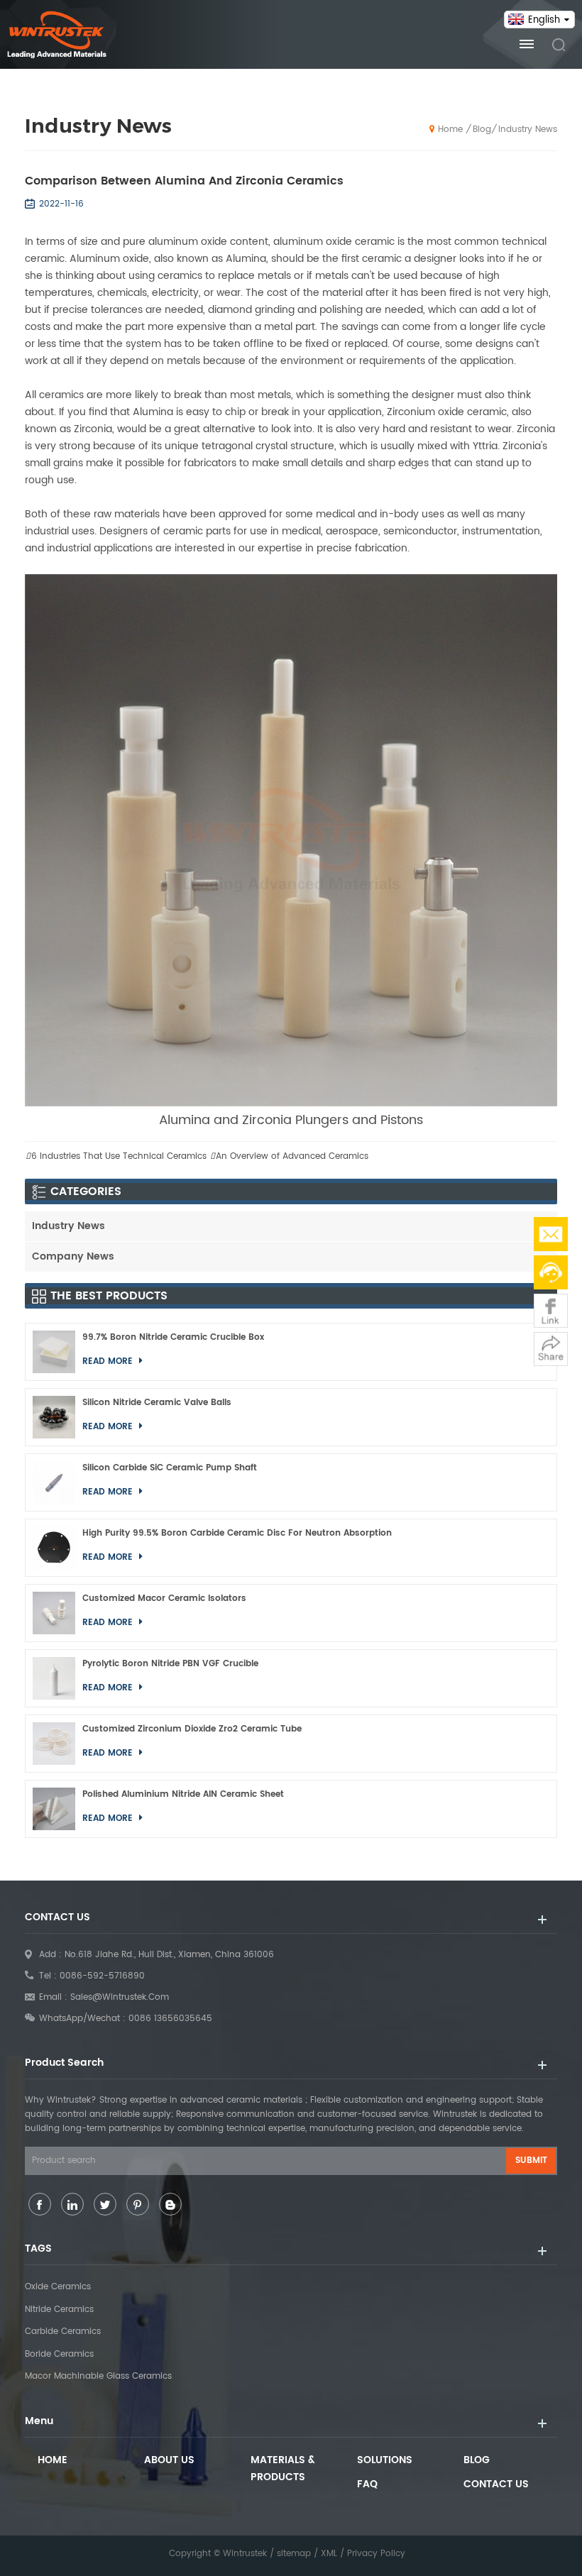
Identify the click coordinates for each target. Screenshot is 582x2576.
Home (450, 130)
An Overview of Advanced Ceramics (292, 1156)
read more (109, 1361)
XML (329, 2554)
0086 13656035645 (170, 2019)
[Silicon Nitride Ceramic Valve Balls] (54, 1417)
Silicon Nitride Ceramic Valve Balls (157, 1403)
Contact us (496, 2484)
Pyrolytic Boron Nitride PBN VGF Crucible (170, 1664)
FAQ (367, 2484)
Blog (482, 130)
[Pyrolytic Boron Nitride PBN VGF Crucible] (54, 1678)
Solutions (385, 2460)
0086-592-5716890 (102, 1976)
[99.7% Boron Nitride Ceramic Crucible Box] (54, 1352)
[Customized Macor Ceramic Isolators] (54, 1613)
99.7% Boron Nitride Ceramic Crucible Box (173, 1337)
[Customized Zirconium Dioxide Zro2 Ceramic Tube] (54, 1744)
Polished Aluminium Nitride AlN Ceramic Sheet (183, 1794)
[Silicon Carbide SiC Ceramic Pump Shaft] (54, 1482)
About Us (169, 2460)
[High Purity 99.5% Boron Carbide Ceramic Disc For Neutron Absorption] (54, 1548)
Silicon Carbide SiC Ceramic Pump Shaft (170, 1468)
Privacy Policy (376, 2554)
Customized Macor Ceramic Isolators (164, 1598)
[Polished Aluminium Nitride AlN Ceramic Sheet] (54, 1809)
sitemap (294, 2554)
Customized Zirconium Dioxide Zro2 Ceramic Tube (192, 1729)
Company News (73, 1256)
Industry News (528, 130)
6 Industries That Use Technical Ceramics (119, 1156)
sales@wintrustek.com (120, 1997)
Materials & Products (283, 2468)
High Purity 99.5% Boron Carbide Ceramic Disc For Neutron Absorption (237, 1533)
